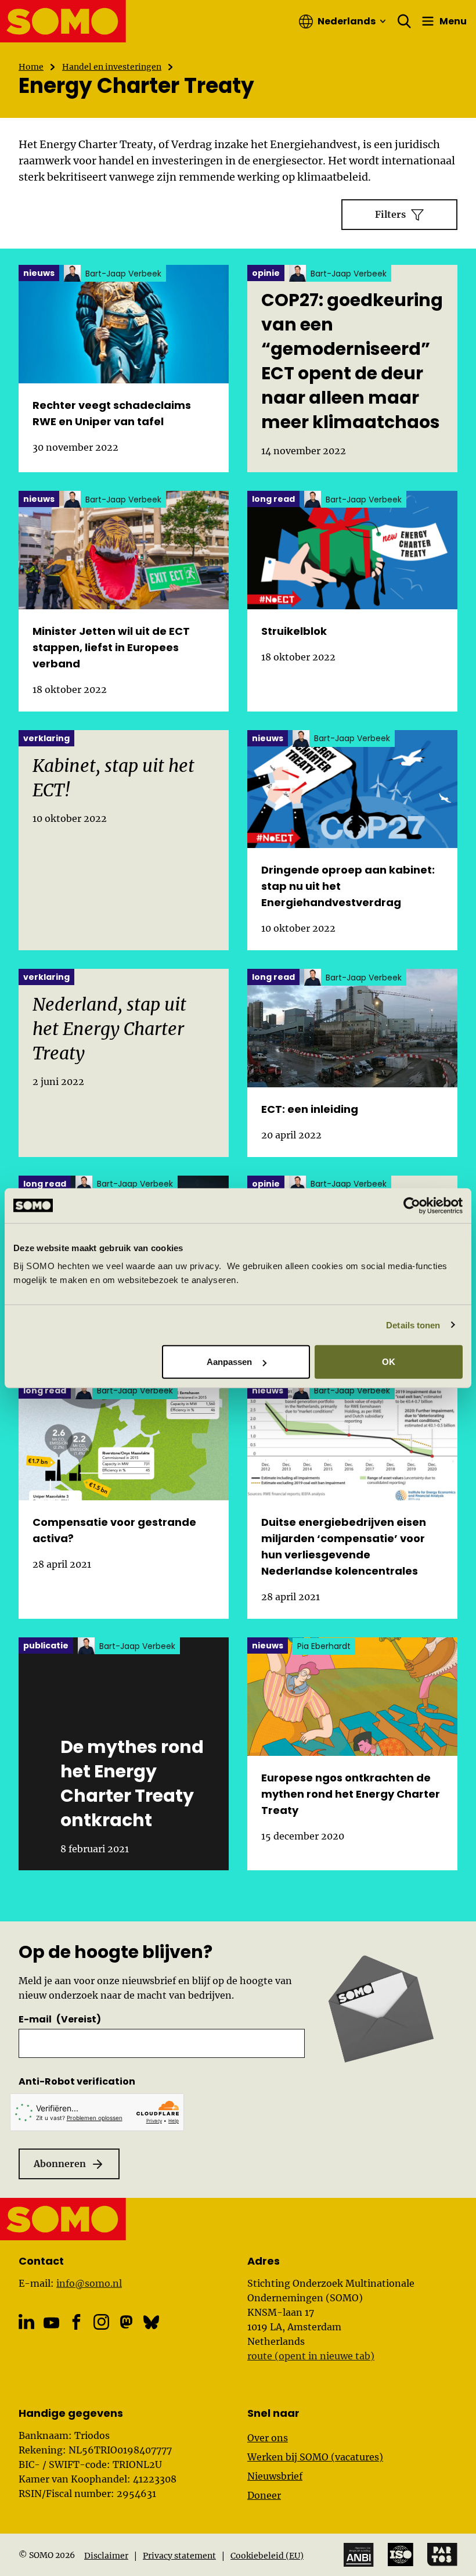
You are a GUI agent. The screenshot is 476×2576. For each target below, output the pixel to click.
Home (31, 67)
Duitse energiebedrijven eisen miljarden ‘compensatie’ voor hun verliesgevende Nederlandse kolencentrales (344, 1546)
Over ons (268, 2438)
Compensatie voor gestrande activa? (114, 1530)
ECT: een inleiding (310, 1109)
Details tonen (413, 1325)
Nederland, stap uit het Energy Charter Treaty (109, 1029)
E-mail (60, 2019)
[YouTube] (51, 2323)
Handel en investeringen (112, 67)
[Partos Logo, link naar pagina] (442, 2555)
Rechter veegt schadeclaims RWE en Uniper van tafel (112, 413)
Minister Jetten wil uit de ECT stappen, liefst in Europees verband (111, 647)
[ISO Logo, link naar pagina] (401, 2555)
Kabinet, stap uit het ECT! (113, 778)
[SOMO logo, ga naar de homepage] (63, 21)
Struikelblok (294, 631)
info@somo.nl (89, 2283)
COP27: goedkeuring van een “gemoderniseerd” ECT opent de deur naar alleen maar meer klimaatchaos (352, 361)
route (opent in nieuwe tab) (311, 2356)
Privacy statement (179, 2556)
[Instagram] (101, 2322)
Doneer (264, 2495)
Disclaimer (106, 2556)
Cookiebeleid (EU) (267, 2556)
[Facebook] (76, 2322)
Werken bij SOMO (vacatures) (315, 2457)
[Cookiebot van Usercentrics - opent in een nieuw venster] (412, 1205)
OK (389, 1362)
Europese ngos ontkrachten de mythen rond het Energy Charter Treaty (351, 1794)
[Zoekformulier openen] (405, 21)
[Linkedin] (26, 2322)
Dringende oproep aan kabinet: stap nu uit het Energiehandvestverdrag (348, 886)
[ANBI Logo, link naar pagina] (359, 2555)
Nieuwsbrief (275, 2476)
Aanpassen (230, 1362)
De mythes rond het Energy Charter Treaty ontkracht (132, 1784)
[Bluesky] (151, 2322)
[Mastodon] (126, 2322)
